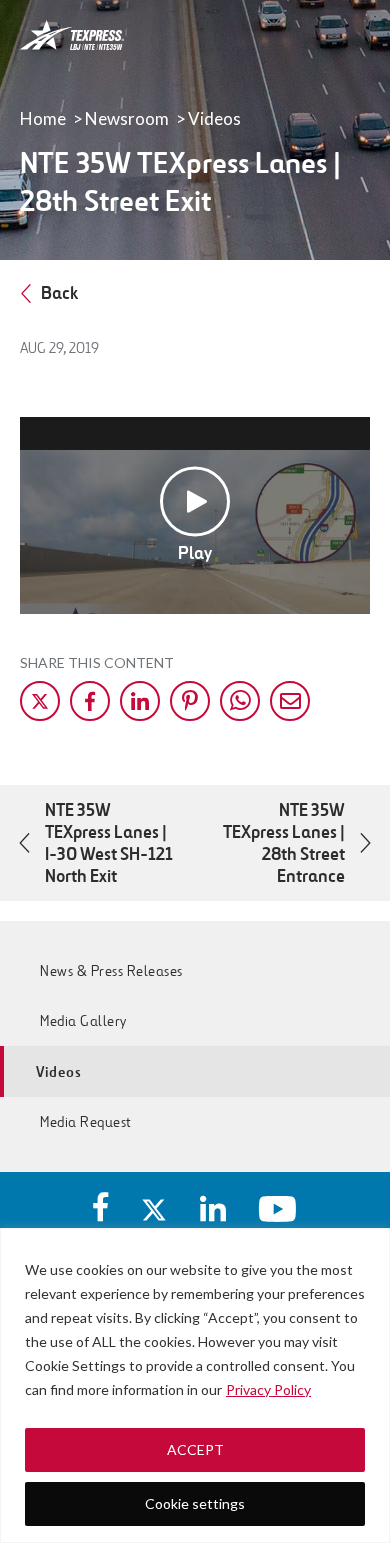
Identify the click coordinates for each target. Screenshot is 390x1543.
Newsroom (127, 118)
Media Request (86, 1122)
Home (43, 118)
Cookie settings (195, 1503)
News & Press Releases (111, 971)
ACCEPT (195, 1449)
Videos (214, 118)
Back (59, 293)
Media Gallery (83, 1021)
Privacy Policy (268, 1389)
